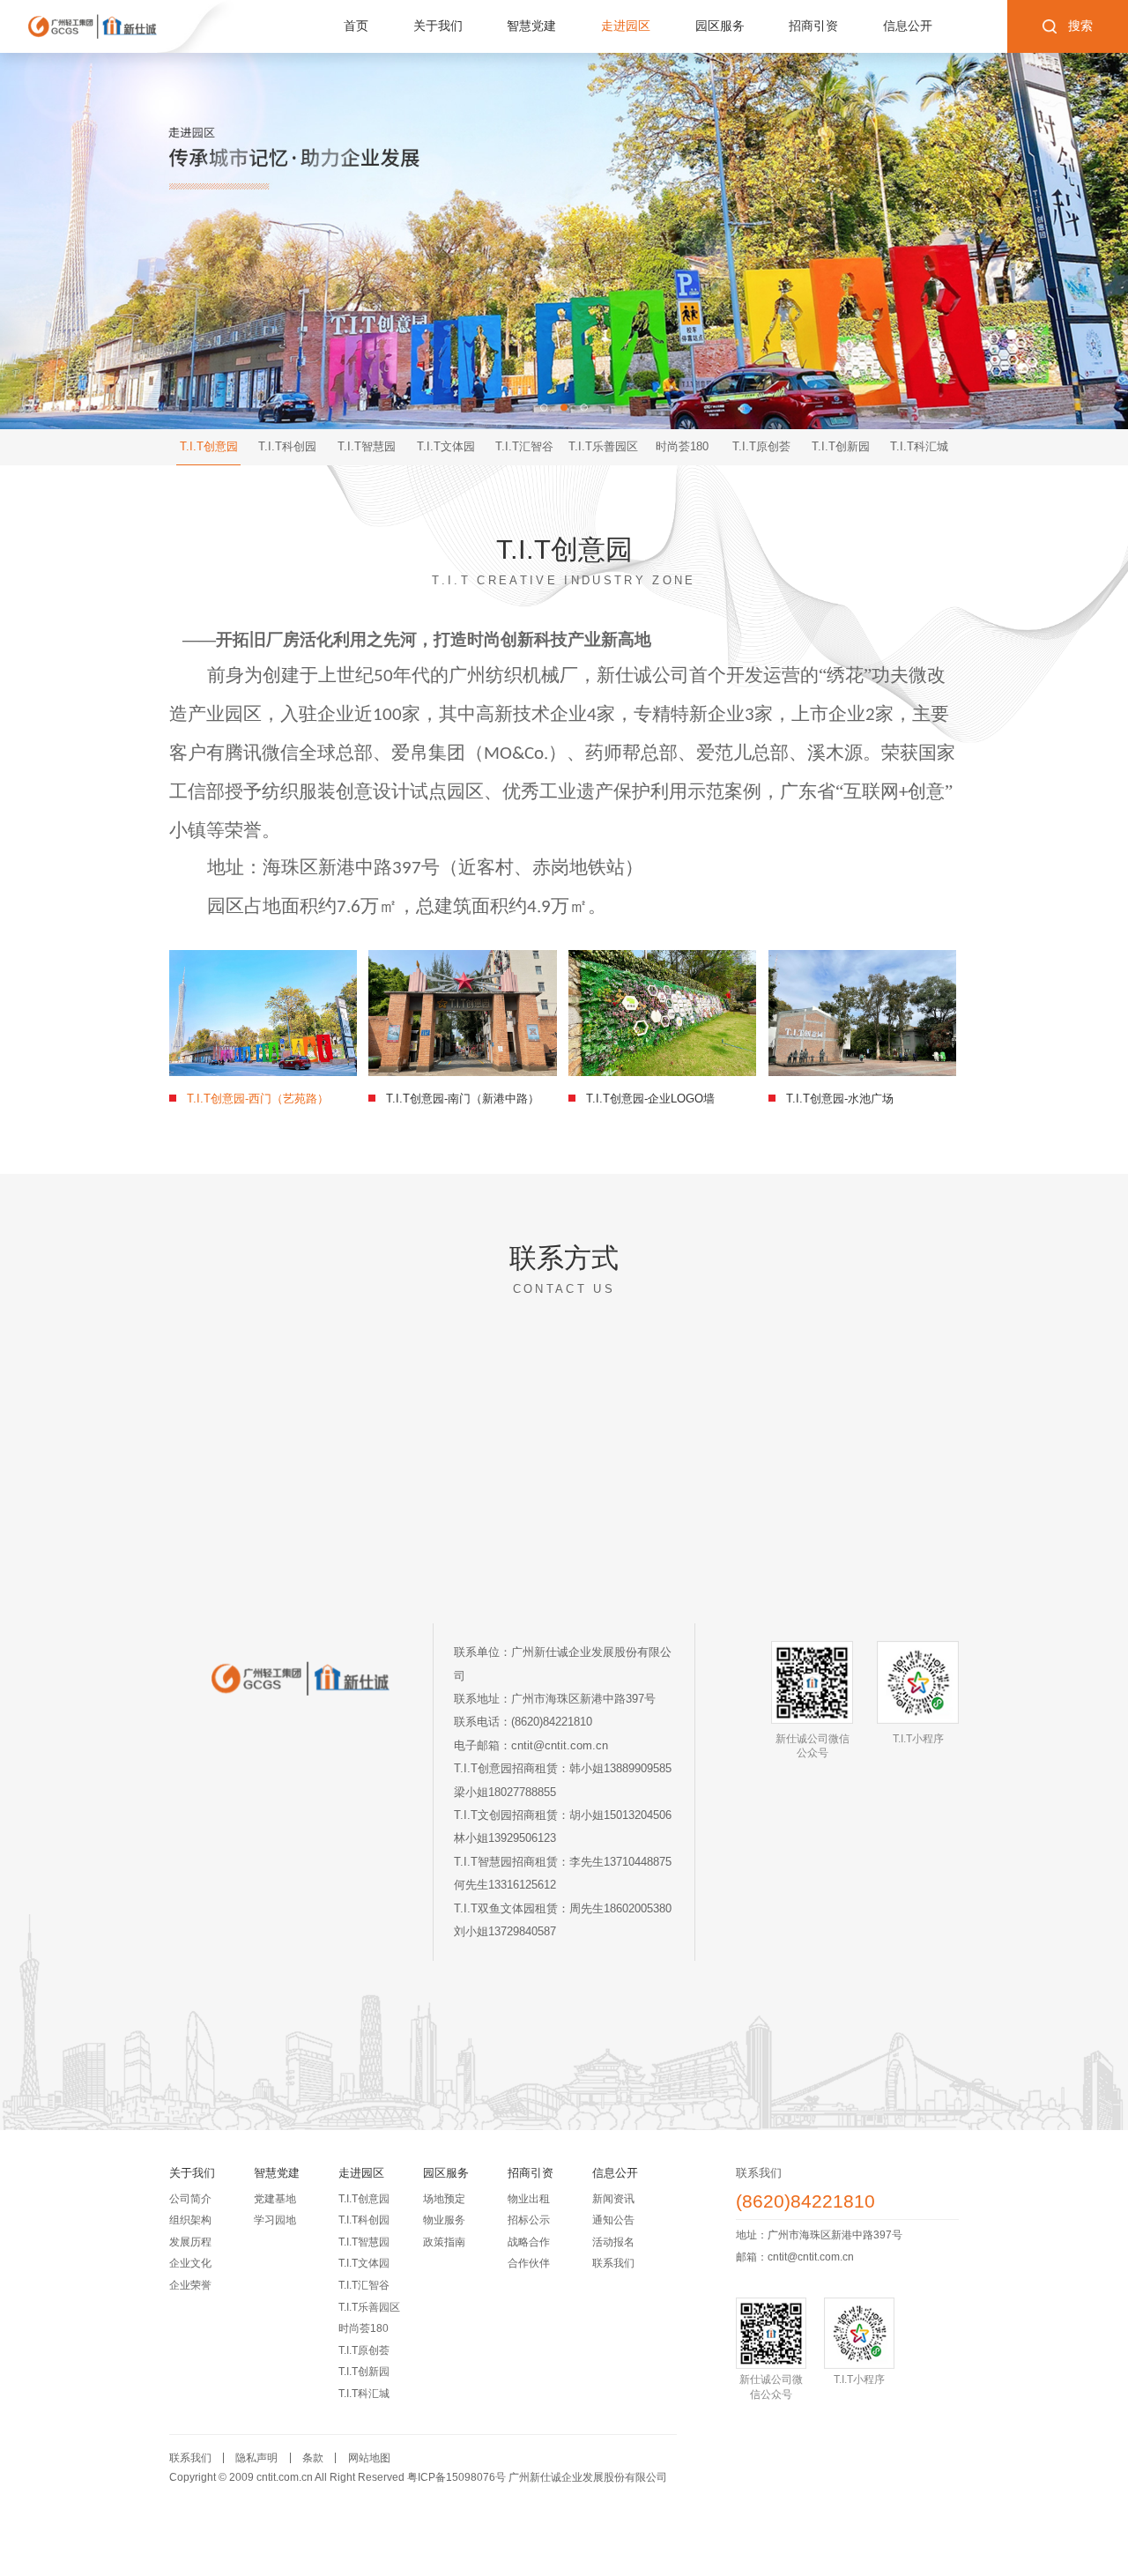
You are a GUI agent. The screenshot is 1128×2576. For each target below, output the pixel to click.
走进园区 (626, 26)
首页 (356, 26)
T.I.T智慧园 (364, 2242)
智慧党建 (531, 26)
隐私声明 (256, 2458)
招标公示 (529, 2220)
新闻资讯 (613, 2199)
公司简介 (190, 2199)
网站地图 (369, 2458)
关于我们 (438, 26)
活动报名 (613, 2242)
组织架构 (190, 2220)
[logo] (93, 26)
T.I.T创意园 (364, 2199)
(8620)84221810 (805, 2202)
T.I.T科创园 (364, 2220)
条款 (313, 2458)
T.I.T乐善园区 (369, 2307)
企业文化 (190, 2263)
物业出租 (529, 2199)
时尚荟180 (364, 2328)
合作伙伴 (529, 2263)
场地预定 (444, 2199)
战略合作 (529, 2242)
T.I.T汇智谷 (364, 2285)
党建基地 (275, 2199)
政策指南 (444, 2242)
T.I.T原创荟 (364, 2350)
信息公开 (908, 26)
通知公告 (613, 2220)
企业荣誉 (190, 2285)
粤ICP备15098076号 (456, 2477)
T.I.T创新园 (364, 2372)
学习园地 (275, 2220)
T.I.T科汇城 (364, 2394)
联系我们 (613, 2263)
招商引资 (813, 26)
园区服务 (720, 26)
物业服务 (444, 2220)
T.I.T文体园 (364, 2263)
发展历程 (190, 2242)
